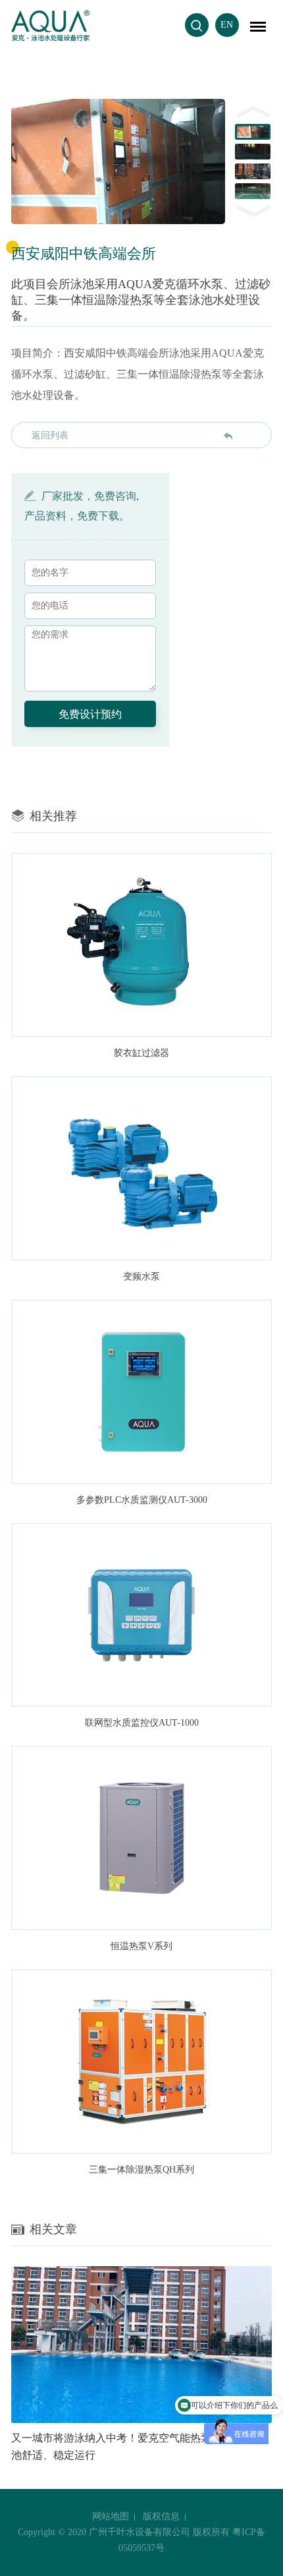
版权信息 (161, 2516)
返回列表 (50, 435)
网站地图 (111, 2516)
